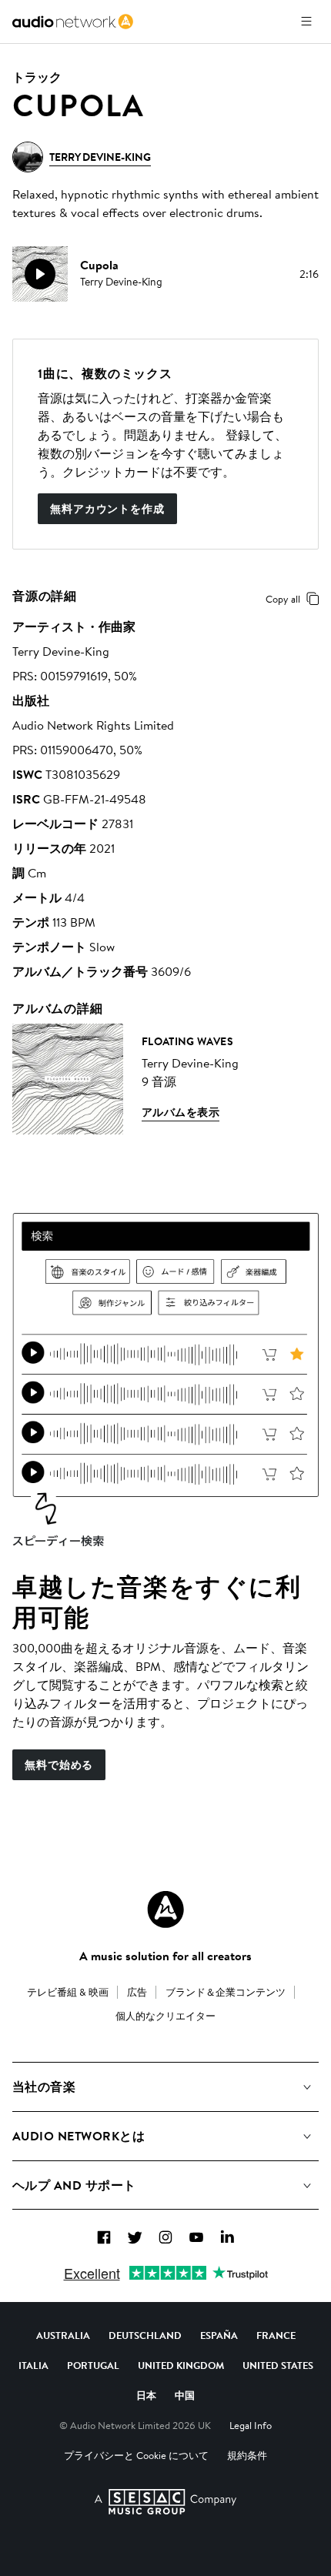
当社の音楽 (44, 2087)
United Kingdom (181, 2365)
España (219, 2335)
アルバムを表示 (181, 1112)
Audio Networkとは (79, 2136)
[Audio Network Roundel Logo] (165, 1909)
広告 (137, 1992)
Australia (63, 2335)
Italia (33, 2365)
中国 (185, 2395)
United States (278, 2365)
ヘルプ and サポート (74, 2185)
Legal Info (251, 2425)
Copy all (283, 599)
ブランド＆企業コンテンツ (226, 1992)
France (276, 2335)
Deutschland (145, 2335)
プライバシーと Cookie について (136, 2455)
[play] (40, 274)
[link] (73, 22)
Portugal (93, 2365)
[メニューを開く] (306, 22)
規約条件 (247, 2455)
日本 (146, 2395)
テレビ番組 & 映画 (68, 1992)
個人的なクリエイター (165, 2016)
